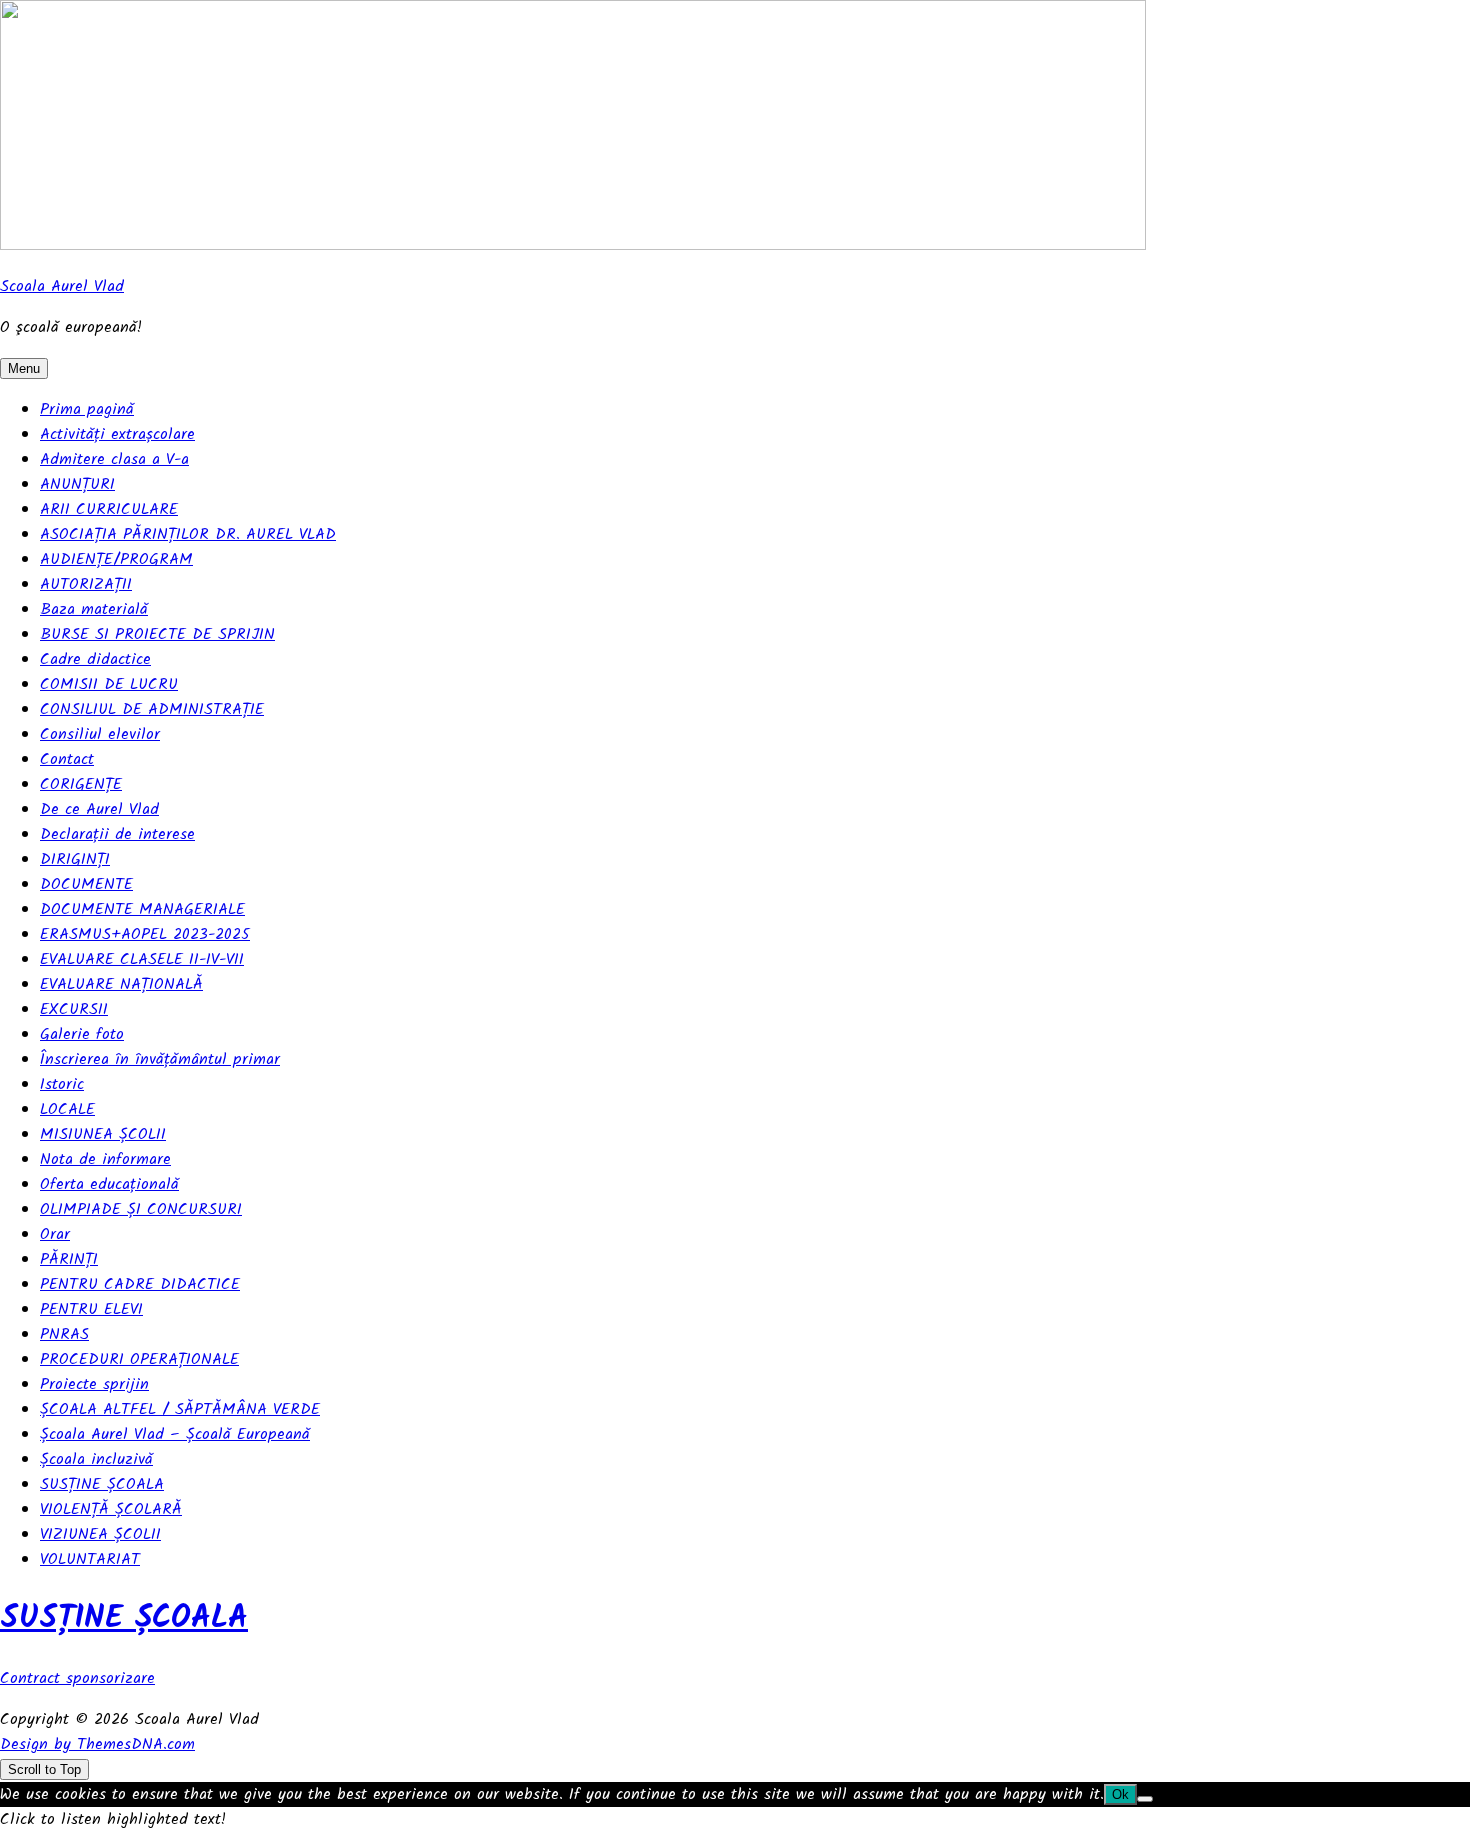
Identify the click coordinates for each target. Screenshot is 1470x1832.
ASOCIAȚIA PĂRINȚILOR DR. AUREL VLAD (188, 534)
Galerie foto (82, 1034)
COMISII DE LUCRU (109, 684)
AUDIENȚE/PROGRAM (116, 559)
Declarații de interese (117, 834)
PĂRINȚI (69, 1259)
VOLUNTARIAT (90, 1559)
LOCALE (67, 1109)
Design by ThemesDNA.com (97, 1744)
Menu (24, 368)
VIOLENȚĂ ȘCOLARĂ (111, 1509)
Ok (1120, 1794)
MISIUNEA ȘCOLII (103, 1134)
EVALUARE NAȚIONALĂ (121, 984)
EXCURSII (74, 1009)
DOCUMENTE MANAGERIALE (142, 909)
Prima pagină (87, 409)
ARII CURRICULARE (109, 509)
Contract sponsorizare (77, 1678)
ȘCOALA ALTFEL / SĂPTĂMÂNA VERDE (180, 1409)
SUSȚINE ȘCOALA (102, 1484)
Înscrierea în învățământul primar (160, 1059)
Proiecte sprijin (94, 1384)
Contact (67, 759)
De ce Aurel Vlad (99, 809)
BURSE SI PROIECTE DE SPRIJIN (157, 634)
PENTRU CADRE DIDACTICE (140, 1284)
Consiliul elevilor (100, 734)
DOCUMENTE (86, 884)
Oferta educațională (109, 1184)
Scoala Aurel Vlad (62, 286)
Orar (55, 1234)
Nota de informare (105, 1159)
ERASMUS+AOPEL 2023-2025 (145, 934)
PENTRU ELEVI (91, 1309)
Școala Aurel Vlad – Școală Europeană (175, 1434)
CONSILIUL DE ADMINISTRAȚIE (152, 709)
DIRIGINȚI (75, 859)
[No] (1145, 1799)
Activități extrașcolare (117, 434)
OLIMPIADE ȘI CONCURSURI (141, 1209)
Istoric (62, 1084)
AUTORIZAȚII (86, 584)
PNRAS (64, 1334)
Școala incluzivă (96, 1459)
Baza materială (94, 609)
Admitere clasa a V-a (114, 459)
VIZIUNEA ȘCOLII (100, 1534)
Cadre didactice (95, 659)
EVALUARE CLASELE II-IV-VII (142, 959)
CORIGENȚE (81, 784)
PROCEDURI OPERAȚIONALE (139, 1359)
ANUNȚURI (77, 484)
